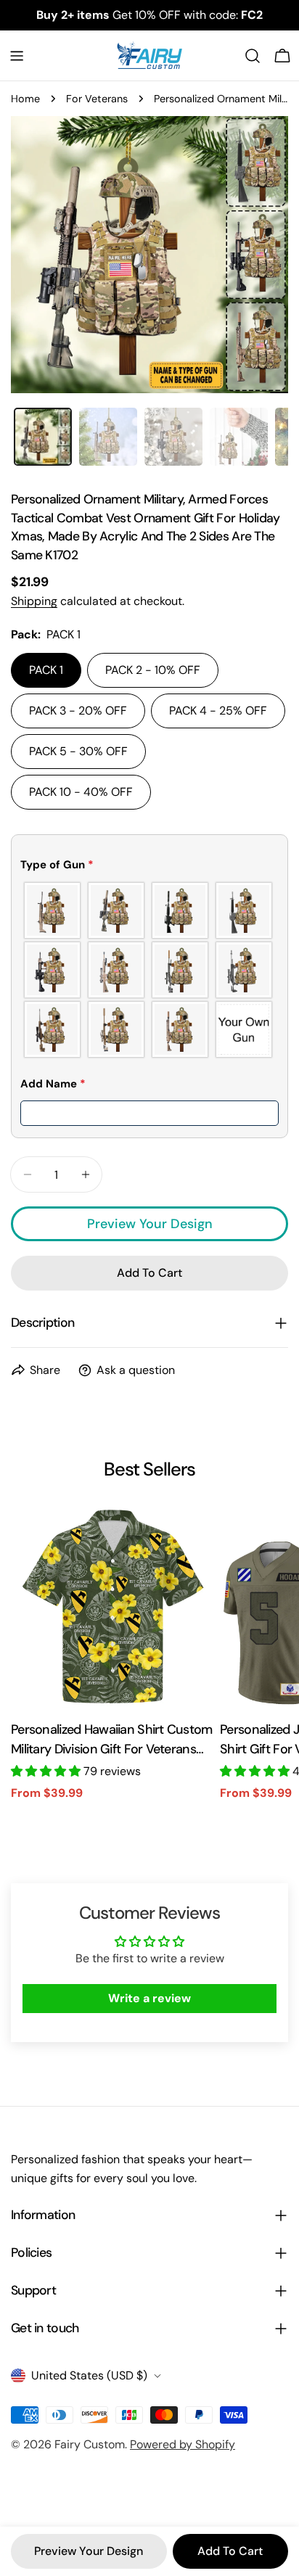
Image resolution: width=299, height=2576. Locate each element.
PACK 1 (46, 670)
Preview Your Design (150, 1224)
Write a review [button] (149, 1998)
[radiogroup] (150, 970)
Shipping (34, 601)
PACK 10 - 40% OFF (81, 792)
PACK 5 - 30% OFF (78, 751)
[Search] (253, 56)
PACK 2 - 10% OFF (153, 670)
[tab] (43, 437)
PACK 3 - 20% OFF (78, 711)
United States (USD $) (89, 2375)
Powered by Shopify (183, 2444)
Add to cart (230, 2551)
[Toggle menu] (17, 56)
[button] (150, 868)
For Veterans (97, 99)
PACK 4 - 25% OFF (218, 711)
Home (25, 99)
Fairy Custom (90, 2444)
